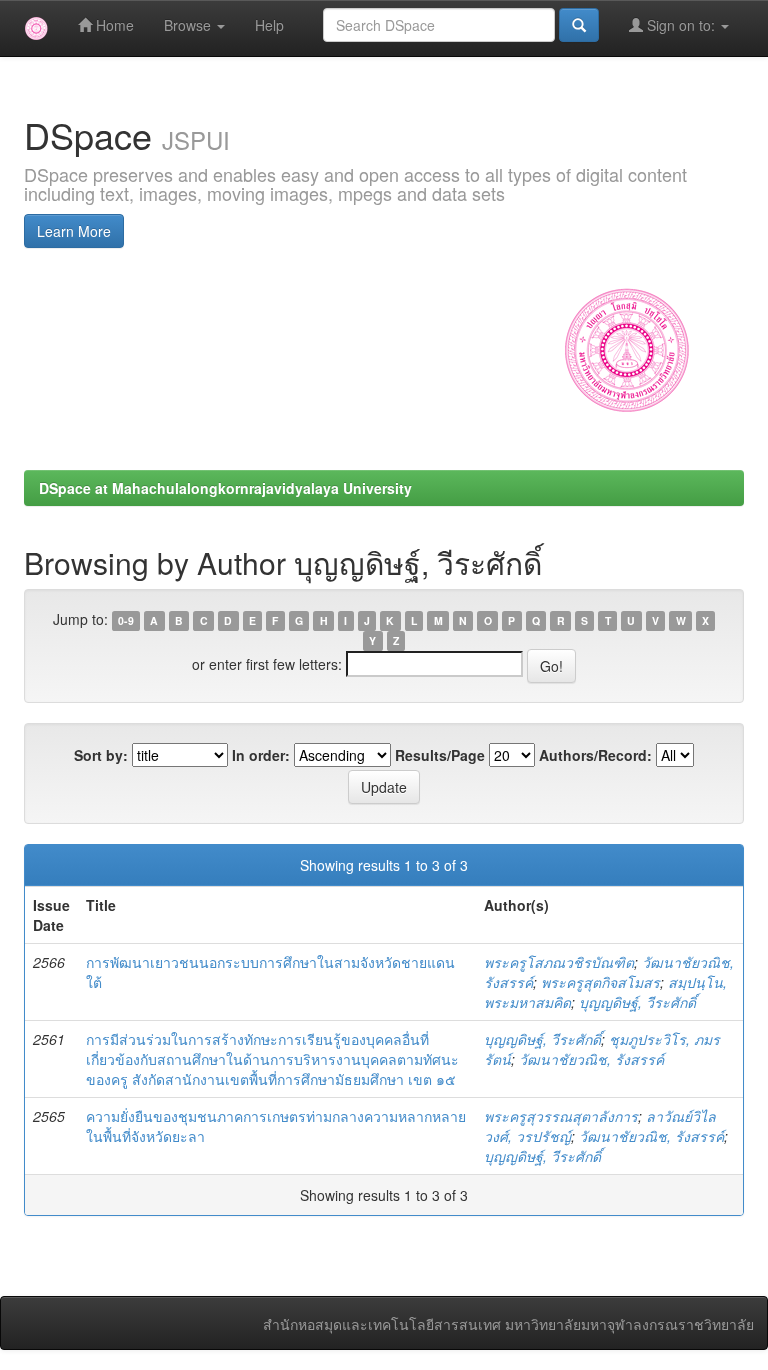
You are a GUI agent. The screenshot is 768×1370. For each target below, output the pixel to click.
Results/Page (440, 755)
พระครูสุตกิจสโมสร (600, 982)
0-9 (126, 620)
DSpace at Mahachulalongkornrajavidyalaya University (225, 488)
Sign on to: (681, 25)
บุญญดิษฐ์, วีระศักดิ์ (637, 1002)
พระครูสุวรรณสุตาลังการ (561, 1116)
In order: (261, 755)
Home (113, 25)
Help (269, 25)
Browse (189, 25)
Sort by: (101, 755)
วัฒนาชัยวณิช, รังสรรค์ (591, 1059)
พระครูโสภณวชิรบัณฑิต (559, 962)
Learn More (74, 231)
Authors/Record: (595, 755)
